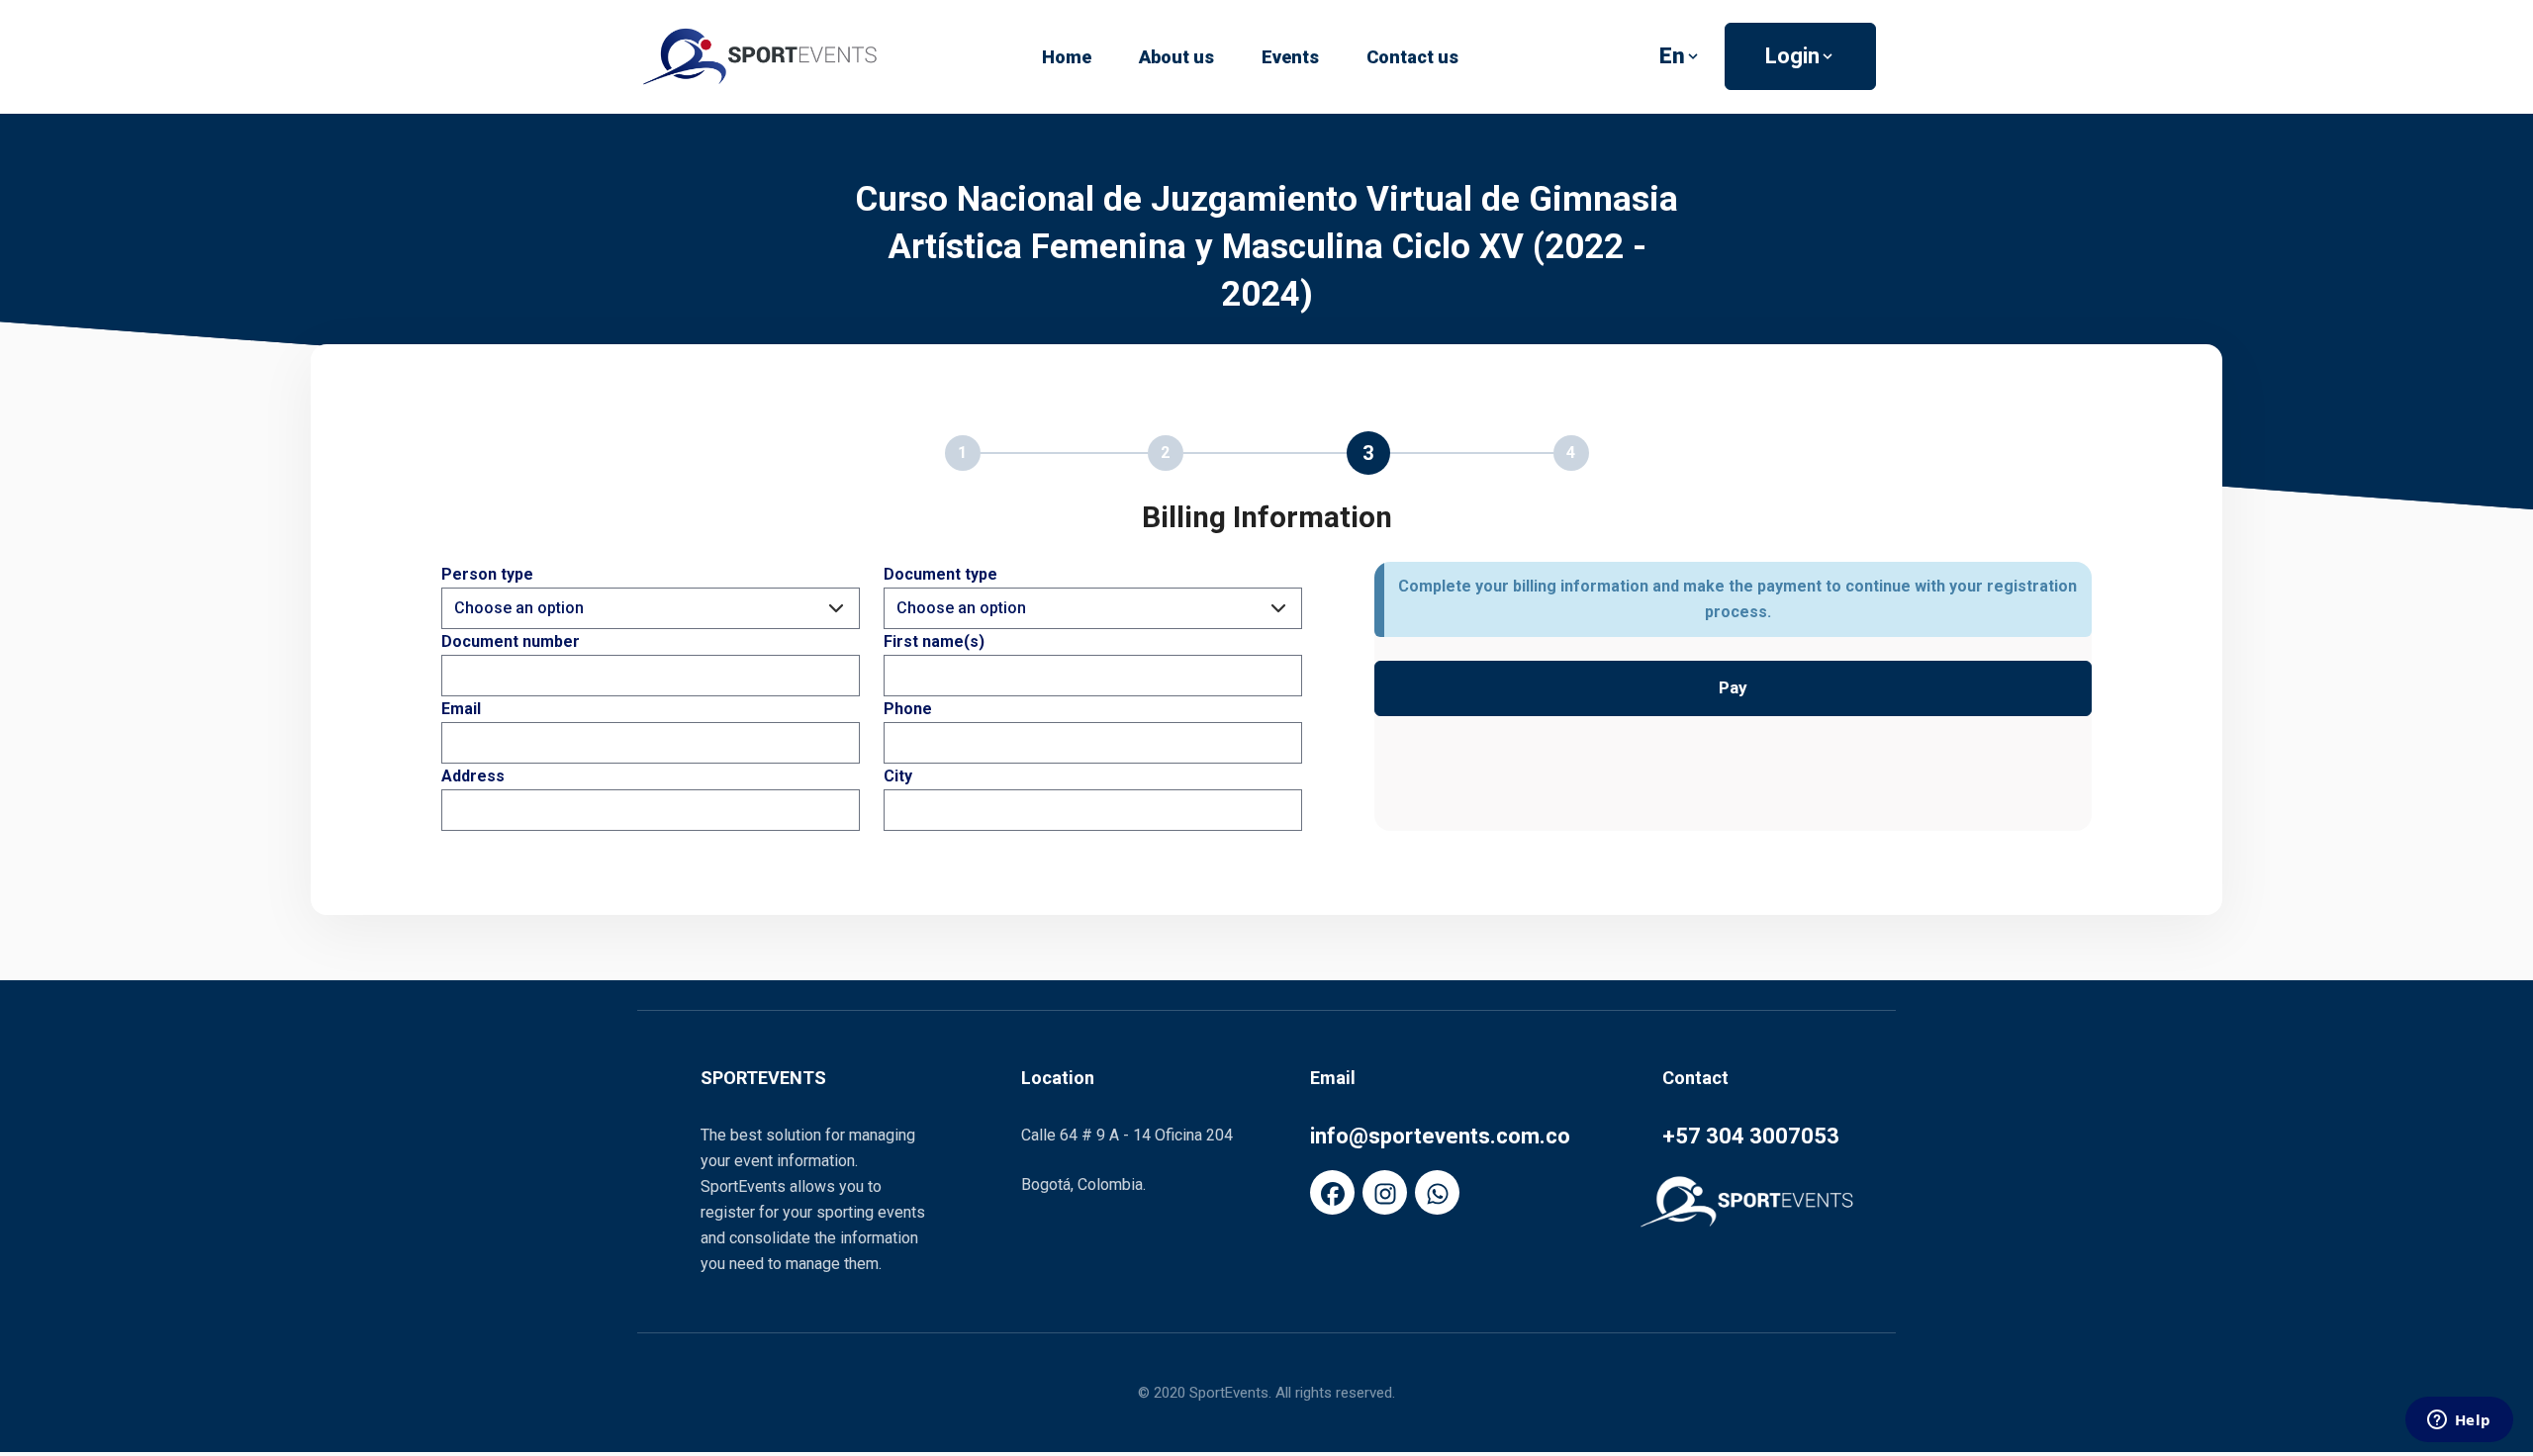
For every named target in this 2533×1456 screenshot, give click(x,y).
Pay (1733, 687)
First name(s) (934, 641)
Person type (487, 574)
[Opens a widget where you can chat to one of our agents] (2459, 1421)
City (898, 776)
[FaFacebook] (1332, 1192)
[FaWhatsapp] (1437, 1192)
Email (461, 709)
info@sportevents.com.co (1440, 1136)
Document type (940, 574)
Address (473, 776)
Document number (511, 641)
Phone (908, 709)
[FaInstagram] (1385, 1192)
